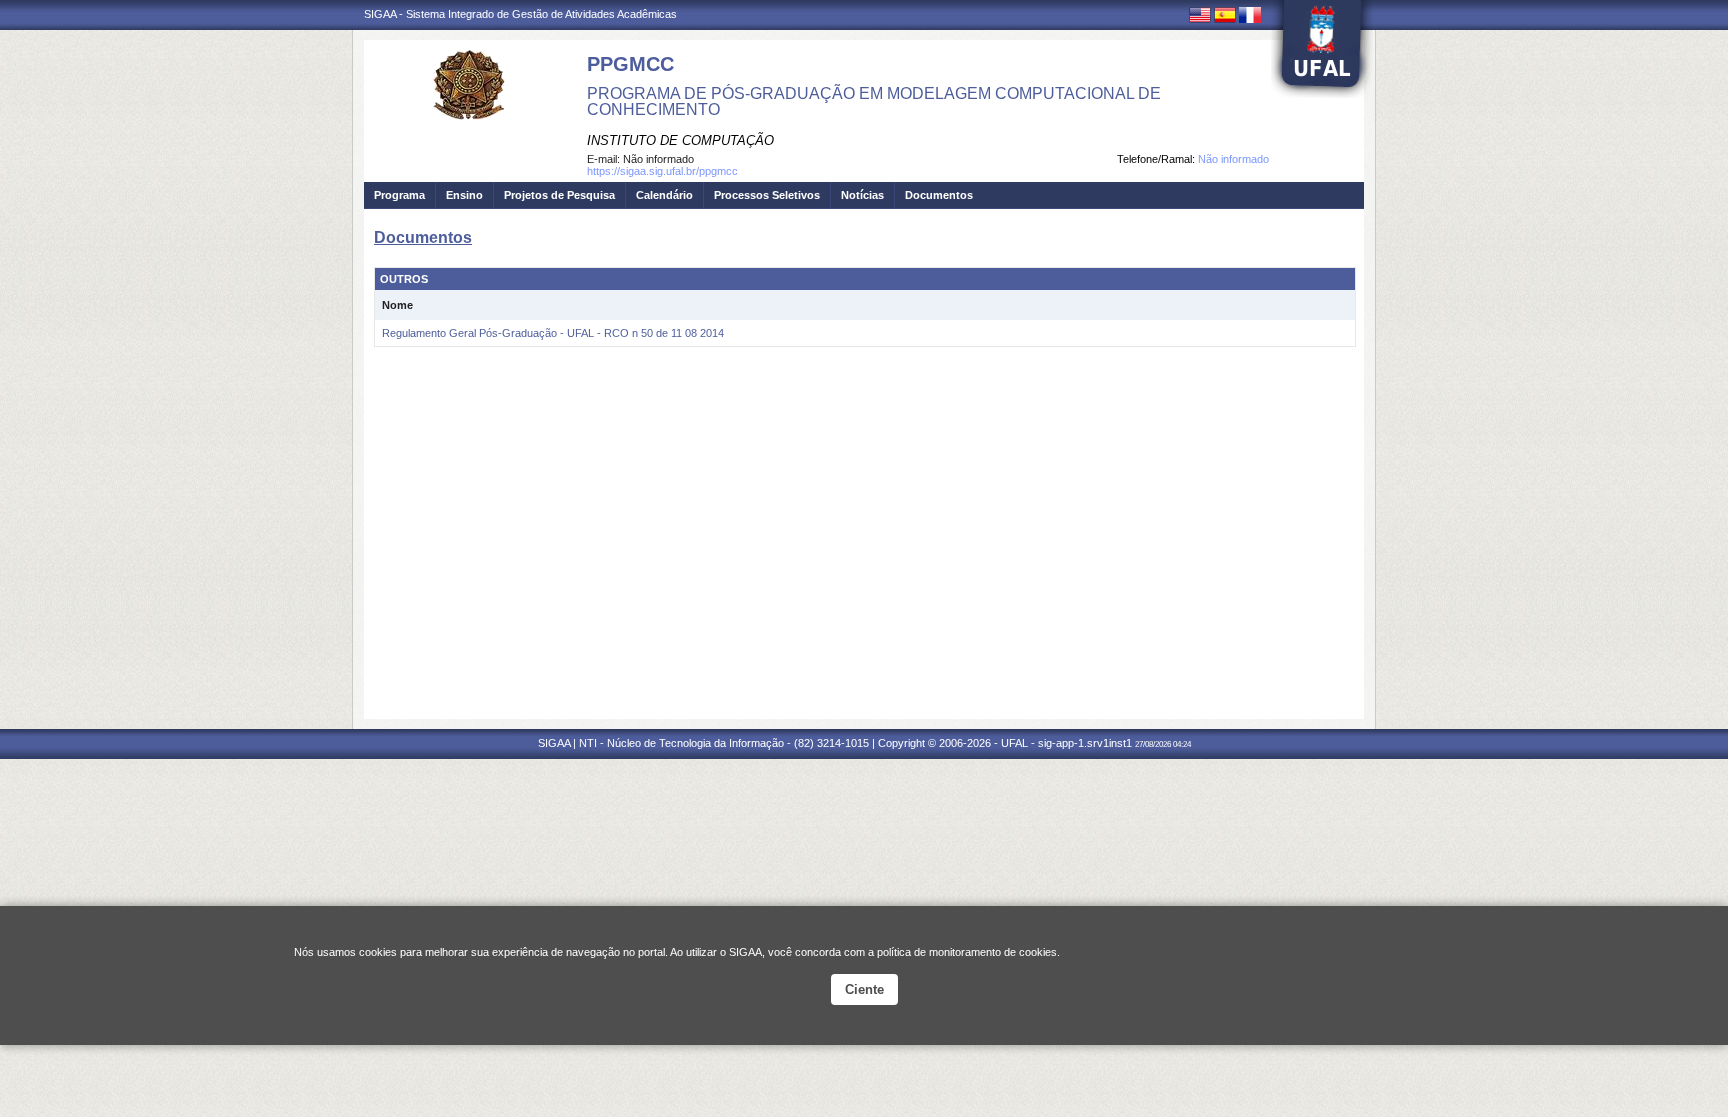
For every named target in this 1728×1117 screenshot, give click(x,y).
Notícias (862, 195)
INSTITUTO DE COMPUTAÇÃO (680, 140)
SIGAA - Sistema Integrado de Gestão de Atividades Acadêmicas (520, 14)
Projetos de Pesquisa (559, 195)
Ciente (864, 989)
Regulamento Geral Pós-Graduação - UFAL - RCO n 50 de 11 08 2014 (553, 333)
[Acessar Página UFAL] (1322, 49)
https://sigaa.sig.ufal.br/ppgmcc (662, 171)
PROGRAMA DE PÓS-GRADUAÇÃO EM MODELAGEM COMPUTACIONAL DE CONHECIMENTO (874, 101)
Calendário (664, 195)
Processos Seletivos (767, 195)
